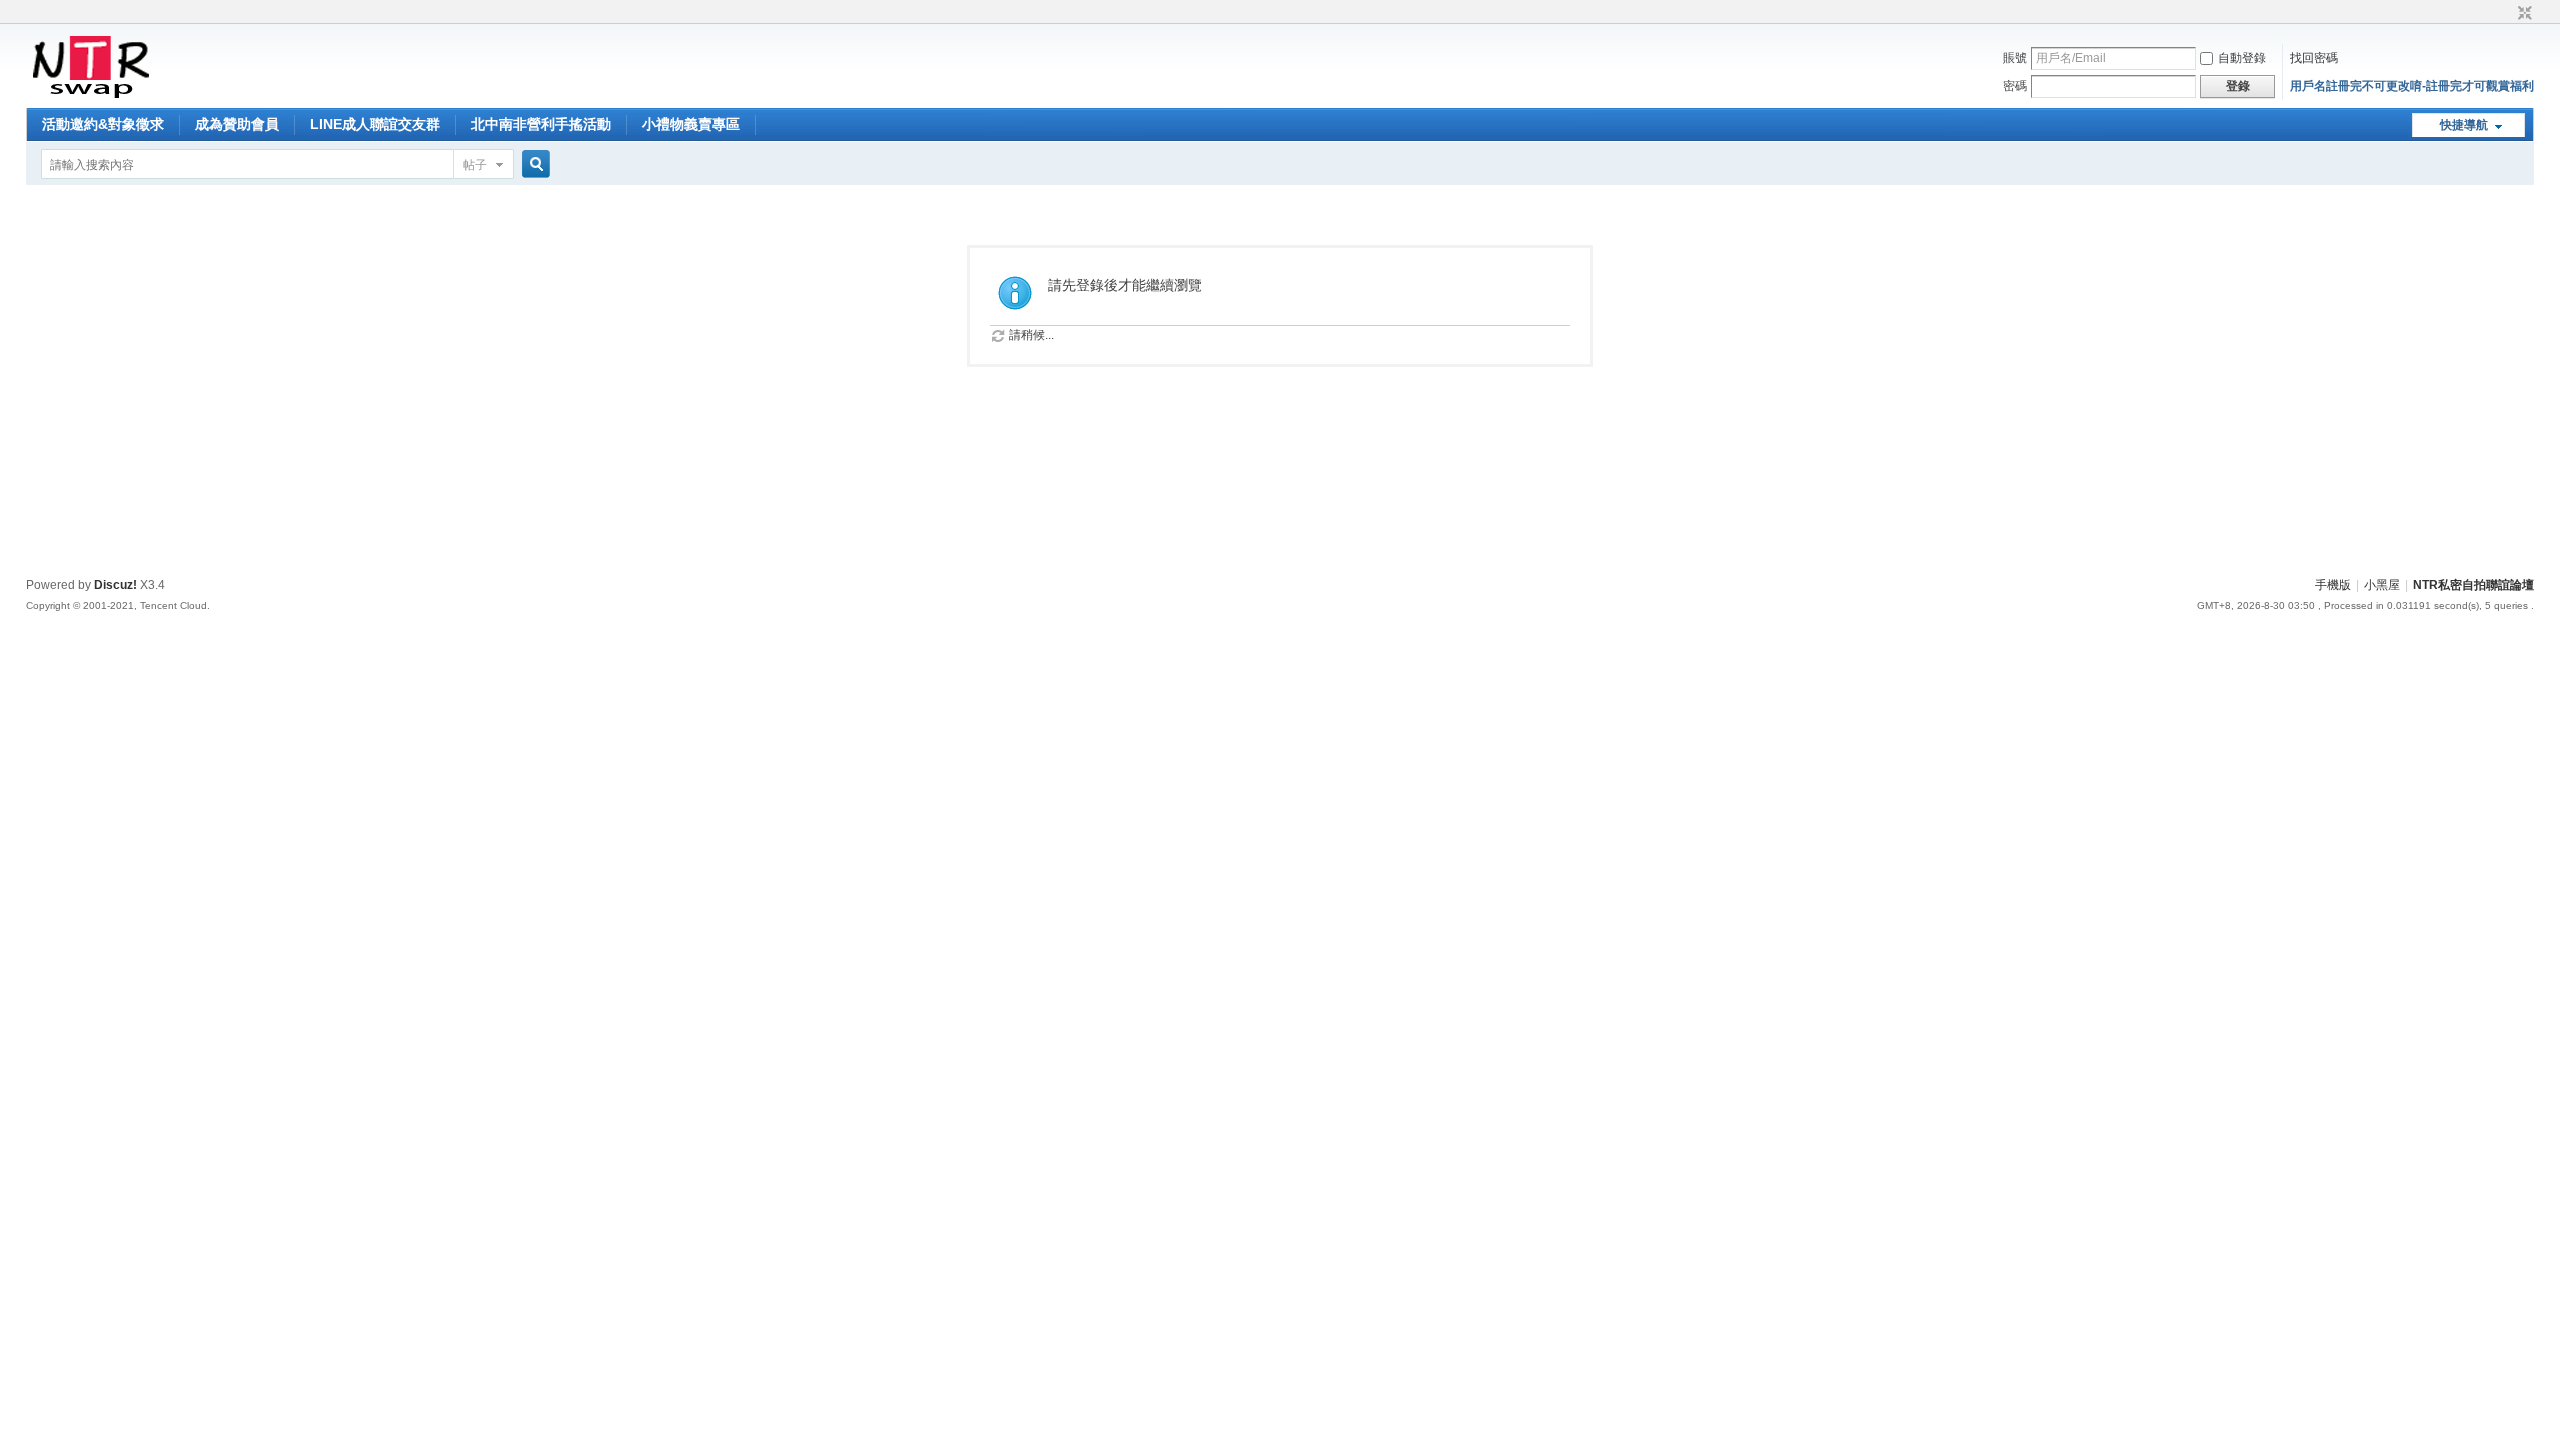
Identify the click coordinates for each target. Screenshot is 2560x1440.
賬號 (2015, 58)
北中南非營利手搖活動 (541, 124)
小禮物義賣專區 (691, 124)
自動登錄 (2242, 58)
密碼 (2015, 86)
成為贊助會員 (237, 124)
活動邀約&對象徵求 (103, 124)
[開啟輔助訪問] (2506, 14)
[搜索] (533, 164)
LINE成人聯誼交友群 (375, 124)
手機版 (2333, 585)
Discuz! (115, 585)
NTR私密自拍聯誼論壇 (2473, 585)
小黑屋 (2382, 585)
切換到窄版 (2522, 14)
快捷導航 (2464, 125)
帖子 (475, 165)
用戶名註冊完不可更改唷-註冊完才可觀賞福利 (2412, 86)
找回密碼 (2314, 58)
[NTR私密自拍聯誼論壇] (90, 96)
